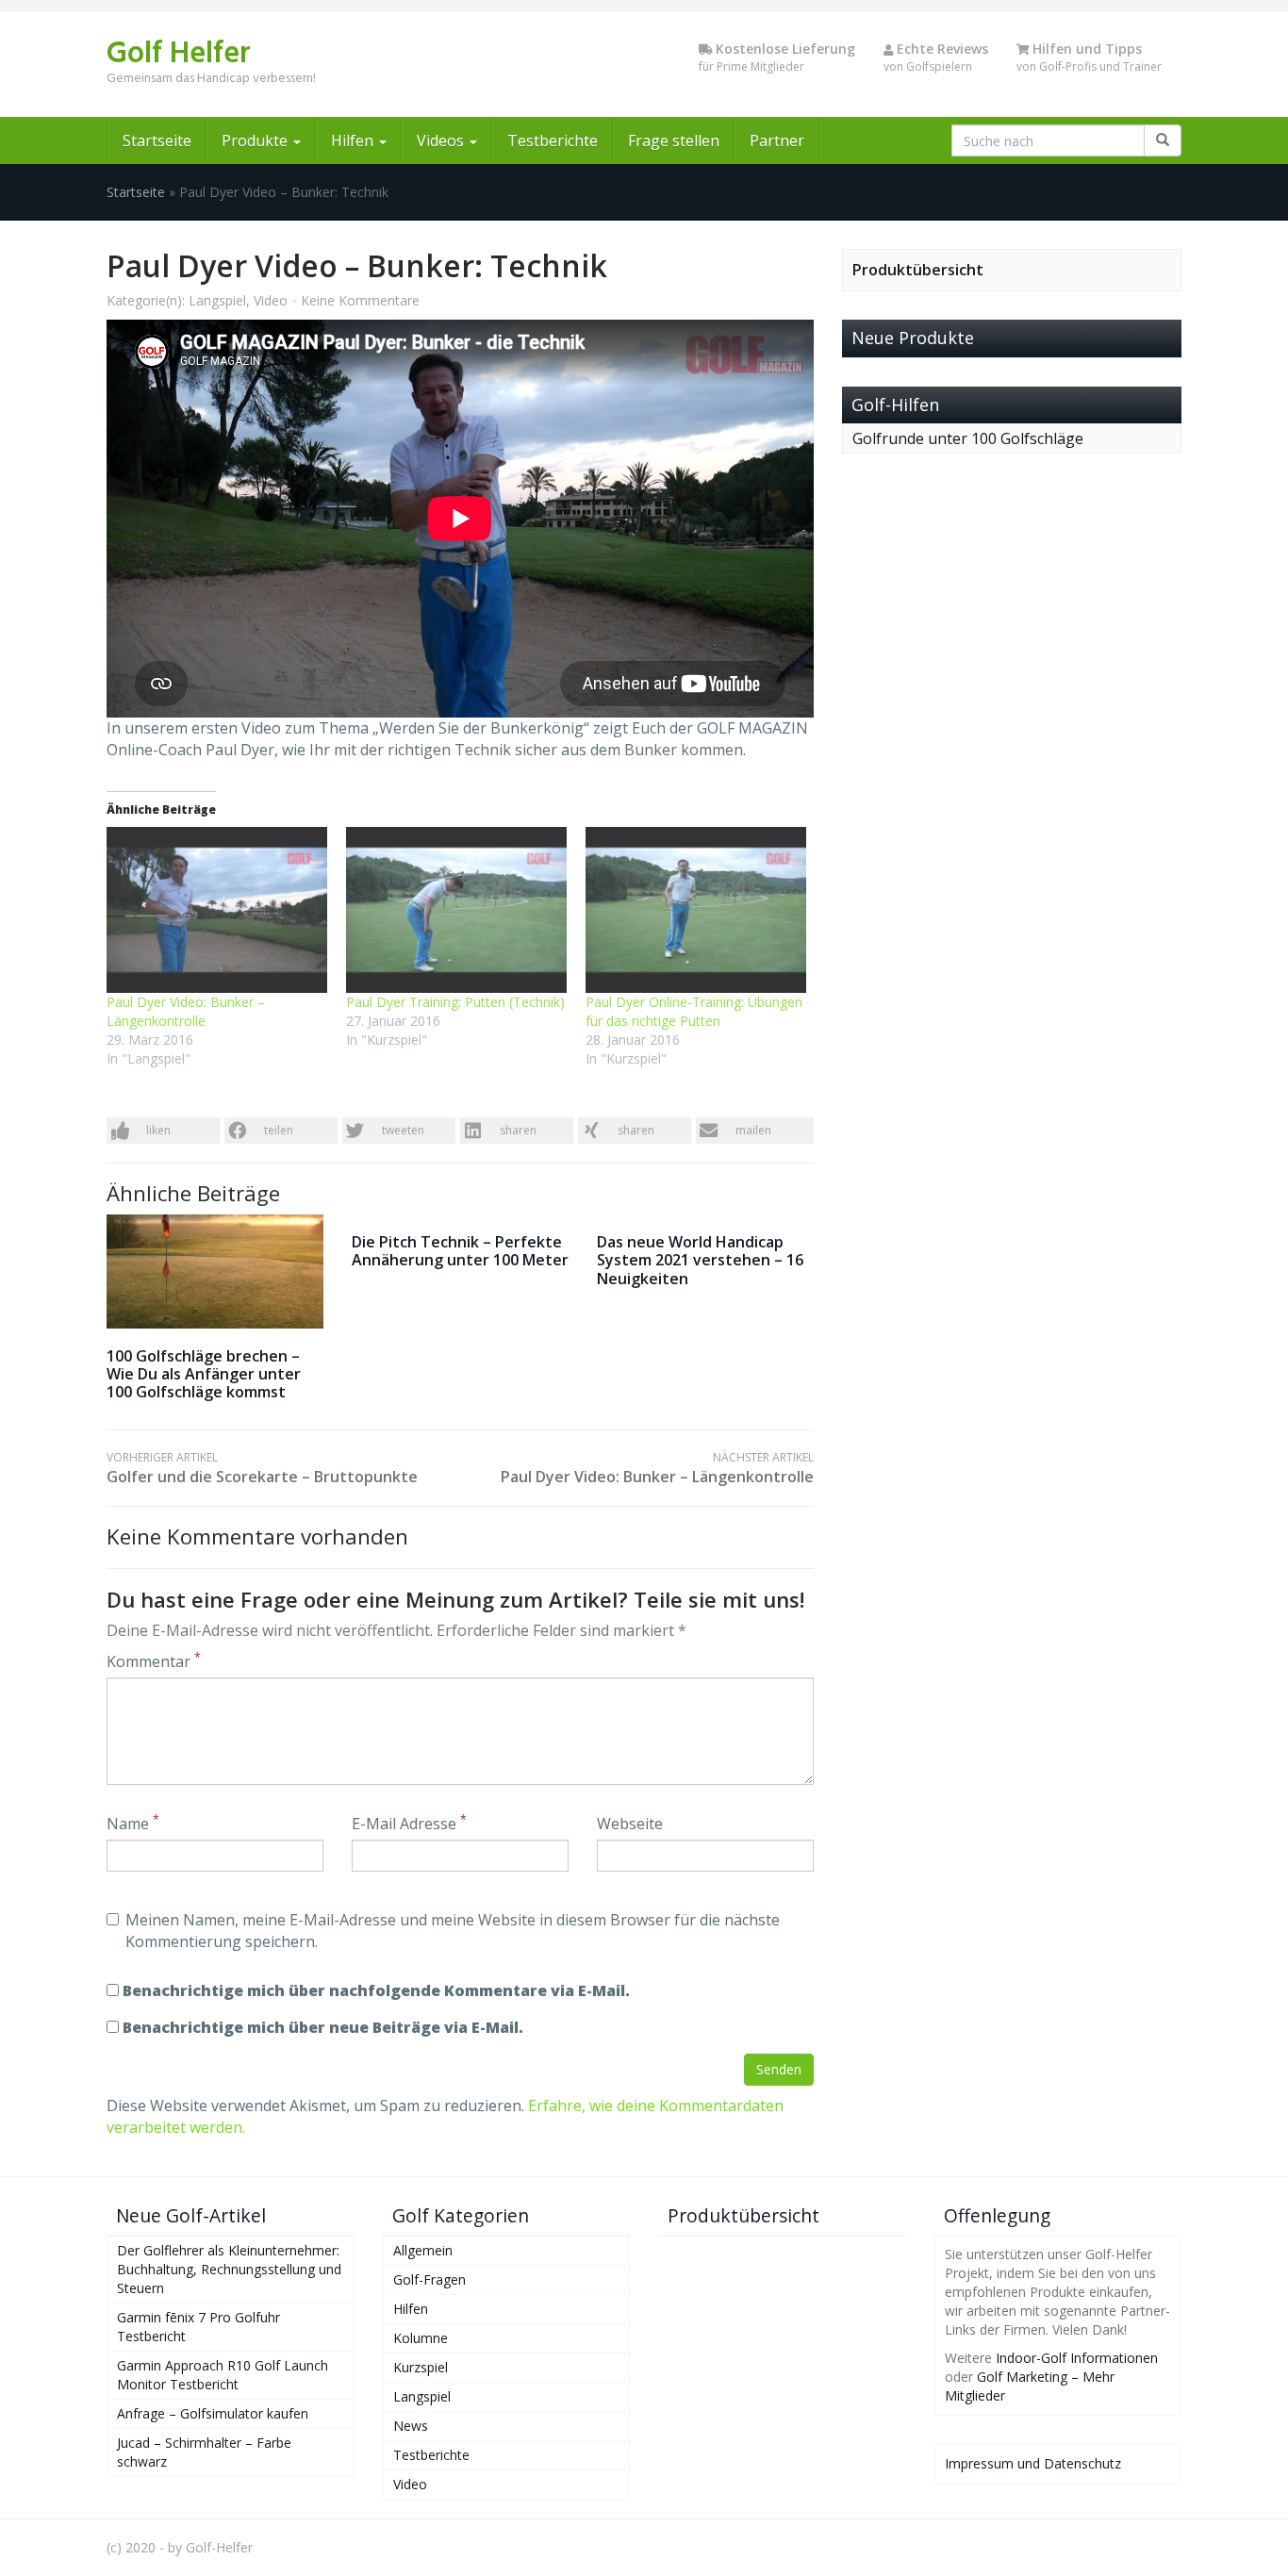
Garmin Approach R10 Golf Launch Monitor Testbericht (223, 2375)
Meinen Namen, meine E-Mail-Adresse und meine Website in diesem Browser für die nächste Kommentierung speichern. (453, 1931)
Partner (777, 140)
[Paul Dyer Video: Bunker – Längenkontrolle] (217, 910)
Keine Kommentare (360, 300)
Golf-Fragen (429, 2279)
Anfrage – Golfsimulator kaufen (213, 2413)
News (411, 2426)
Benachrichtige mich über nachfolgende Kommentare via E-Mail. (376, 1990)
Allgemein (423, 2250)
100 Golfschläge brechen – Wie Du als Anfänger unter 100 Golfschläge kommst (204, 1374)
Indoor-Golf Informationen (1077, 2358)
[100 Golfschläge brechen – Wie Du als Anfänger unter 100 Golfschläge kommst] (215, 1271)
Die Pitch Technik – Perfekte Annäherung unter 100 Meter (460, 1251)
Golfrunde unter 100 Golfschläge (968, 438)
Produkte (256, 140)
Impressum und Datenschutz (1033, 2463)
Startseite (157, 140)
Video (271, 300)
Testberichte (553, 140)
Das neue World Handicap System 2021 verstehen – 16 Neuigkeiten (700, 1260)
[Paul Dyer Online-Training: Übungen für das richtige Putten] (696, 910)
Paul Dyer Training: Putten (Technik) (455, 1002)
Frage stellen (674, 140)
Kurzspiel (421, 2367)
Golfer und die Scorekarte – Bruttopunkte (262, 1468)
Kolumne (421, 2338)
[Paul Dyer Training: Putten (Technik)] (456, 910)
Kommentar (154, 1661)
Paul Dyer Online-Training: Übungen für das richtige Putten (694, 1011)
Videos (442, 140)
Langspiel (217, 300)
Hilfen (354, 140)
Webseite (630, 1824)
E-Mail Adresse (409, 1824)
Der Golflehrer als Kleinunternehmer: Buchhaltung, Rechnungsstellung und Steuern (229, 2269)
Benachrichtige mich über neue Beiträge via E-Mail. (323, 2027)
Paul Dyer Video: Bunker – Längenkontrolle (186, 1011)
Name (133, 1824)
